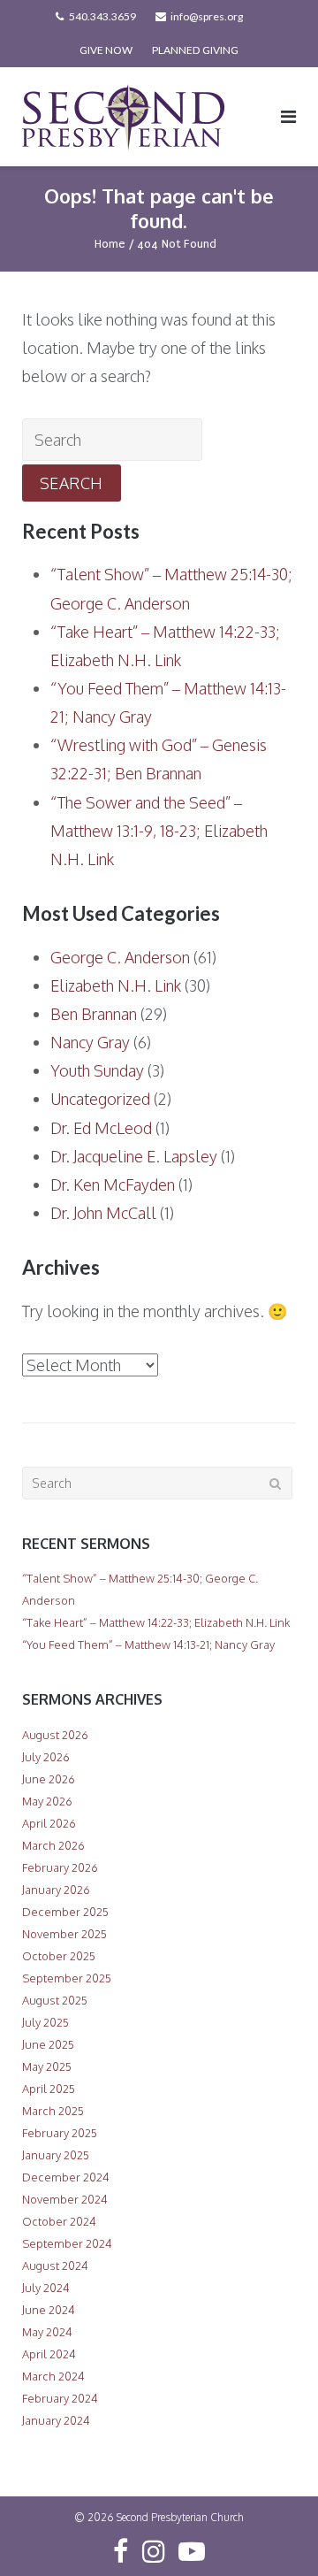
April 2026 (49, 1823)
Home (110, 244)
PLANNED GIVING (195, 50)
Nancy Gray (90, 1042)
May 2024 (47, 2332)
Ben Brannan (94, 1014)
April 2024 (49, 2354)
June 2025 (48, 2044)
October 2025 (59, 1956)
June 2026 (49, 1779)
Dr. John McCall (103, 1213)
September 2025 (67, 1978)
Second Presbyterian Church (180, 2517)
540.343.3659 (102, 16)
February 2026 (60, 1867)
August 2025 (55, 2000)
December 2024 (66, 2177)
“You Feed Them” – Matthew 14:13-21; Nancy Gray (148, 1644)
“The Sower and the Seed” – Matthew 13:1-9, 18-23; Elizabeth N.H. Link (159, 831)
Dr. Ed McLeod (101, 1128)
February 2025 (60, 2133)
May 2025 (47, 2066)
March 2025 (53, 2111)
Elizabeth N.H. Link (116, 985)
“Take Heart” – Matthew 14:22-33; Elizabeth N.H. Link (156, 1622)
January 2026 (56, 1890)
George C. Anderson (120, 957)
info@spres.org (207, 16)
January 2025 (56, 2155)
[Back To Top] (274, 2534)
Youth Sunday (97, 1070)
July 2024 (46, 2288)
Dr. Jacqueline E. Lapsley (134, 1156)
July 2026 (46, 1757)
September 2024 (67, 2243)
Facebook (121, 2551)
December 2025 (65, 1912)
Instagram (154, 2551)
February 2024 (60, 2398)
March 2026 (53, 1845)
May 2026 (47, 1801)
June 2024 (49, 2310)
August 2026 (55, 1735)
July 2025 (45, 2022)
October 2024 (59, 2221)
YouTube (192, 2551)
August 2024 (55, 2265)
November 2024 (65, 2199)
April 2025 (49, 2089)
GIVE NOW (106, 50)
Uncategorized (100, 1099)
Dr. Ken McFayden (113, 1184)
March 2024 (53, 2376)
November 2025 (64, 1934)
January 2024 (56, 2420)
